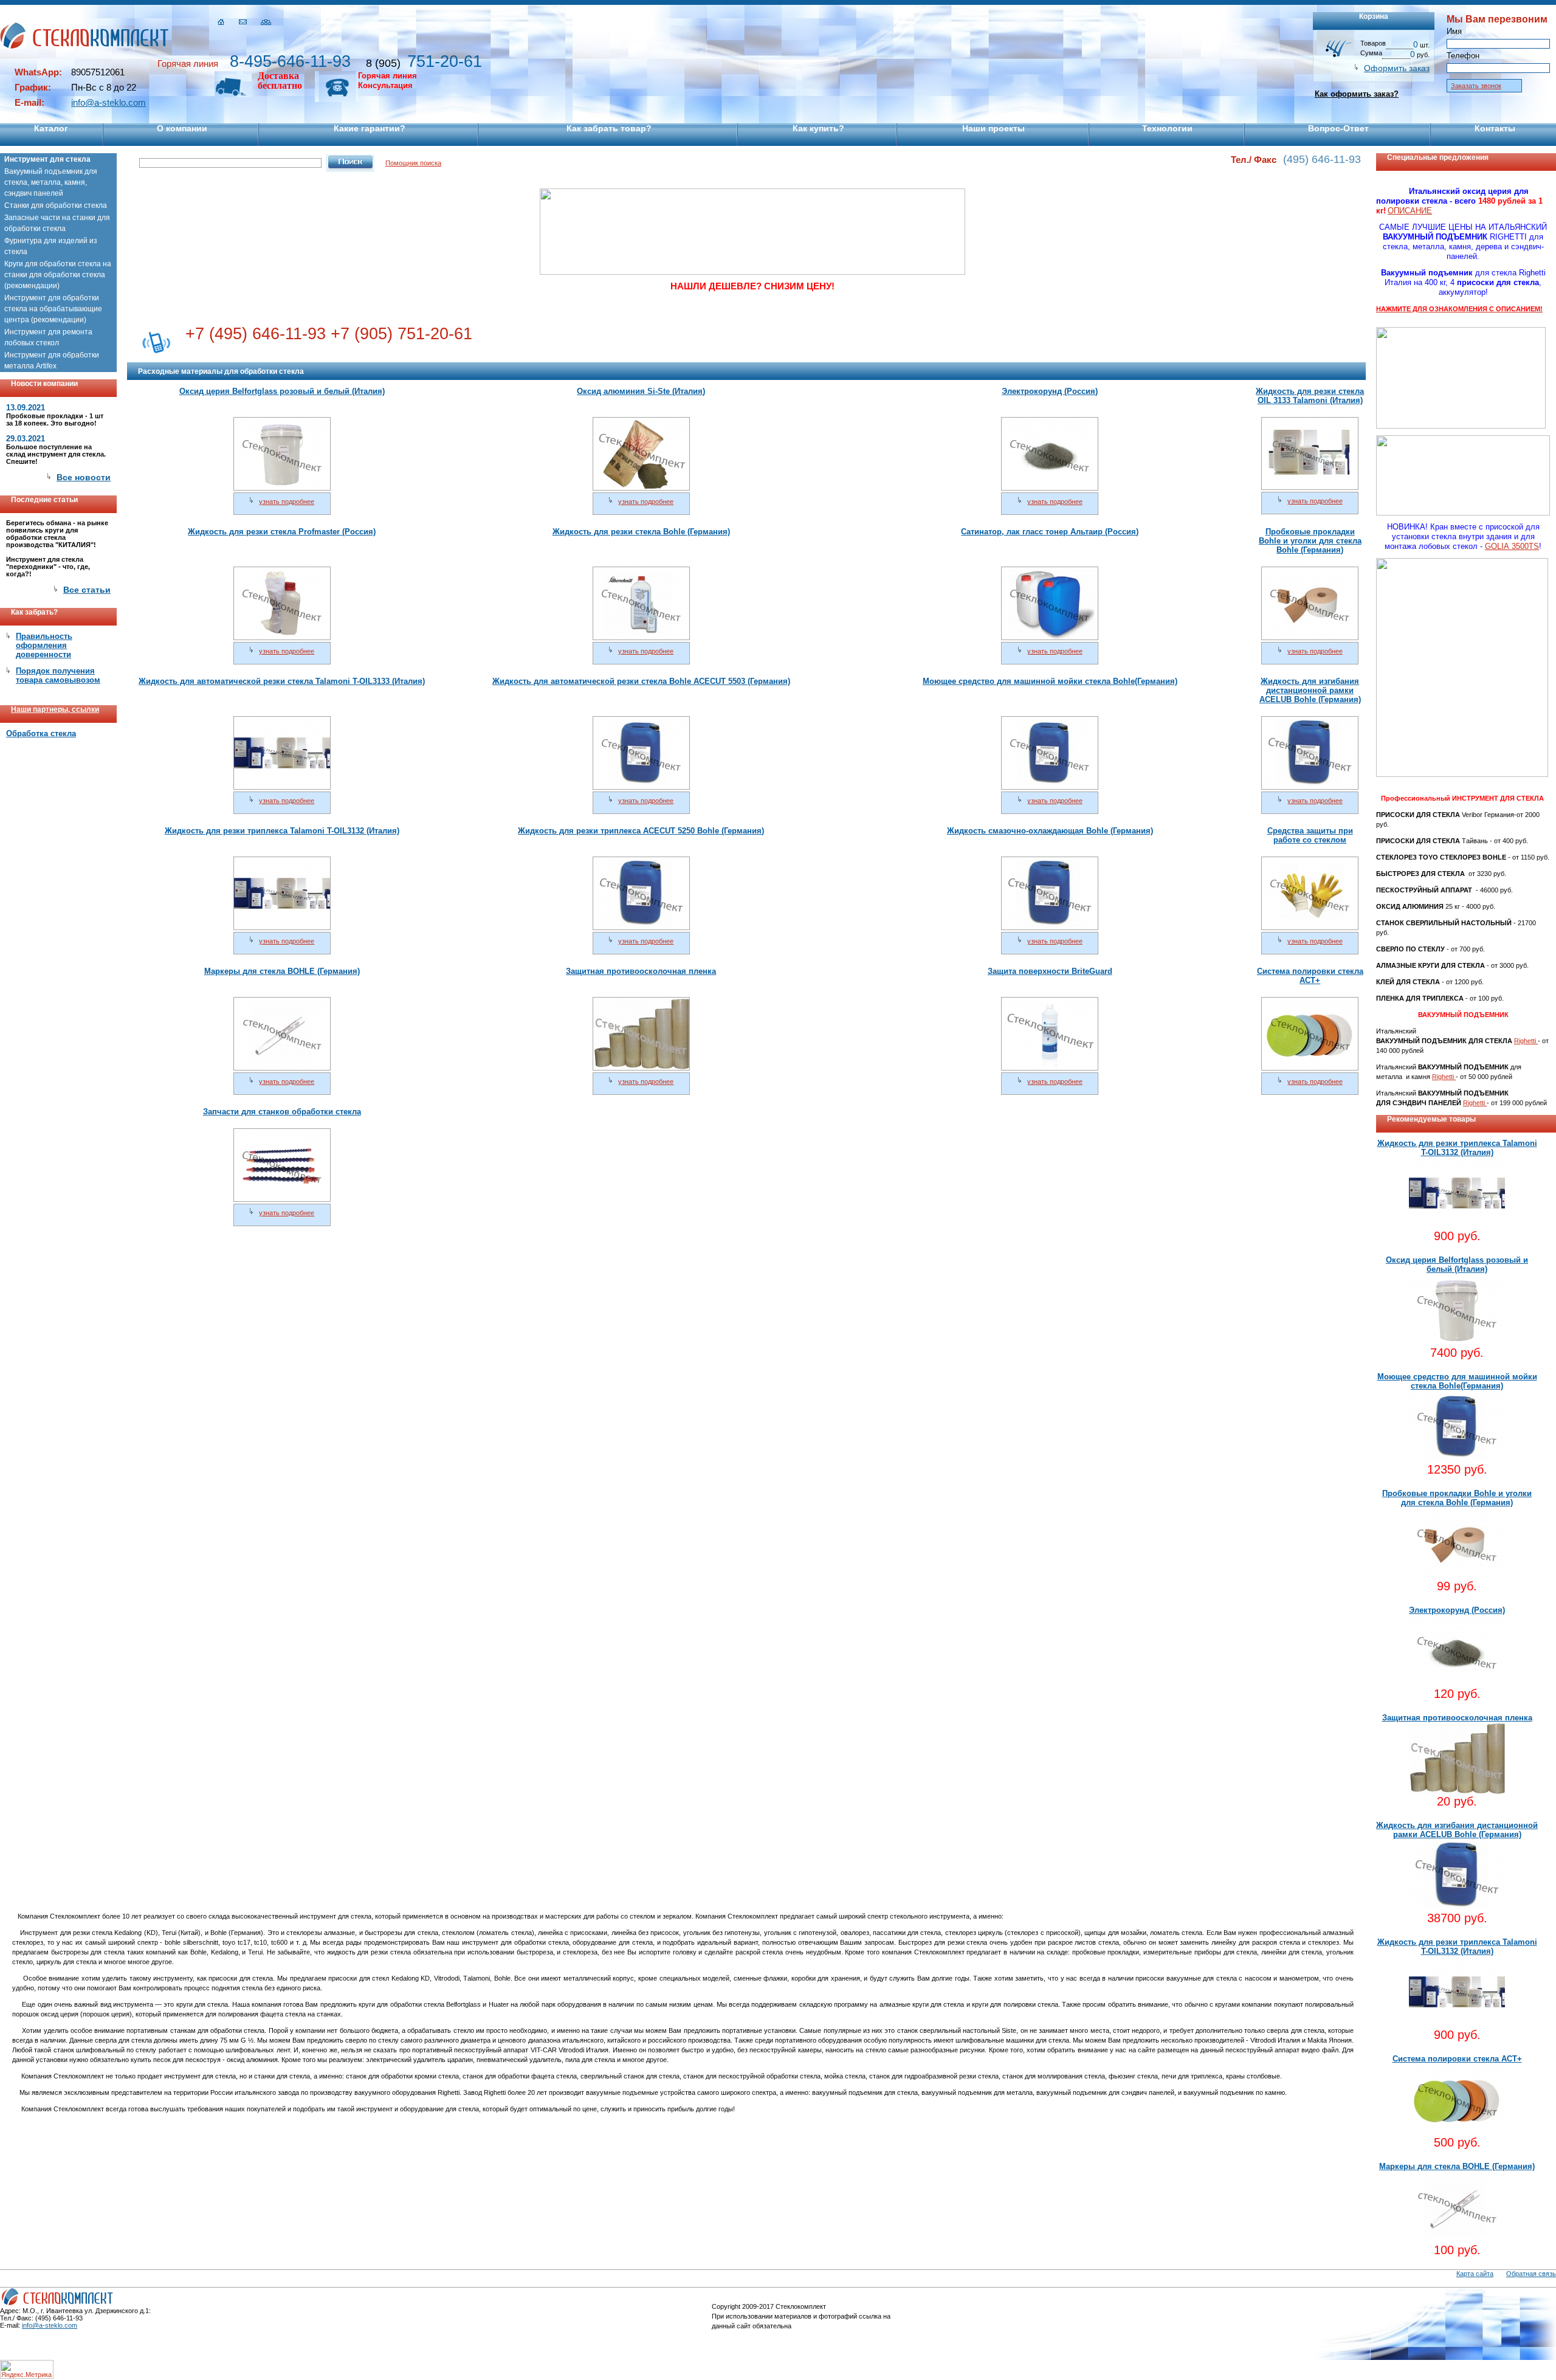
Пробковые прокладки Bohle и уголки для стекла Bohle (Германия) (1310, 541)
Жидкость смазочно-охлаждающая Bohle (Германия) (1050, 831)
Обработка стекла (41, 733)
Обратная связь (1531, 2274)
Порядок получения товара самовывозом (58, 675)
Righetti (1526, 1041)
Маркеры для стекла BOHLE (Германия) (282, 971)
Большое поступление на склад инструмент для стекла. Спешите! (56, 454)
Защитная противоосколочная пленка (641, 971)
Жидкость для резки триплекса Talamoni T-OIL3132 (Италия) (282, 831)
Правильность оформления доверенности (44, 645)
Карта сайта (1475, 2274)
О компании (182, 128)
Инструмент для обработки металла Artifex (52, 360)
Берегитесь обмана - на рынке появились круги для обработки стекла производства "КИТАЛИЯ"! (57, 534)
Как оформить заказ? (1357, 94)
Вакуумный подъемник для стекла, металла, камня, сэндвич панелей (51, 182)
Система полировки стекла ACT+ (1310, 976)
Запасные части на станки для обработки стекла (57, 223)
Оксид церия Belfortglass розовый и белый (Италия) (282, 391)
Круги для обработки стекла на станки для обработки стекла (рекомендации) (58, 275)
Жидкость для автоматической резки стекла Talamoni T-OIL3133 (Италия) (282, 681)
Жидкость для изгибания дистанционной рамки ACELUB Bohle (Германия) (1310, 690)
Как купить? (818, 128)
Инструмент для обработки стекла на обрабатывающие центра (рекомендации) (53, 309)
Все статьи (87, 590)
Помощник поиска (413, 163)
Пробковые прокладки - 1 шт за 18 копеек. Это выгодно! (55, 419)
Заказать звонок (1476, 86)
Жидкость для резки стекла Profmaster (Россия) (282, 532)
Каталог (51, 128)
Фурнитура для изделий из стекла (51, 246)
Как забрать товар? (609, 128)
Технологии (1167, 128)
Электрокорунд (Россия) (1050, 391)
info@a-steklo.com (108, 102)
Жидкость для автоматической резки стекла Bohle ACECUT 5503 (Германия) (641, 681)
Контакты (1495, 128)
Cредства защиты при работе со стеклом (1310, 835)
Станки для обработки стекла (56, 205)
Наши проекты (993, 128)
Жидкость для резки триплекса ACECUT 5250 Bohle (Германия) (641, 831)
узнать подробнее (287, 502)
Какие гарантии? (370, 128)
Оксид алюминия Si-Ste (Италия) (641, 391)
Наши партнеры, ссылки (55, 709)
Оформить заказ (1397, 68)
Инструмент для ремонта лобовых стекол (48, 337)
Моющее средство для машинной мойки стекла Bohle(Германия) (1050, 681)
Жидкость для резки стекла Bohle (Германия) (641, 532)
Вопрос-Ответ (1338, 128)
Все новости (84, 477)
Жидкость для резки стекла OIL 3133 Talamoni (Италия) (1310, 396)
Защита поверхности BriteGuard (1050, 971)
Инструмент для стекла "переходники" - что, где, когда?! (48, 567)
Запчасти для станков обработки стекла (282, 1112)
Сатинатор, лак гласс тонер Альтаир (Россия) (1050, 532)
